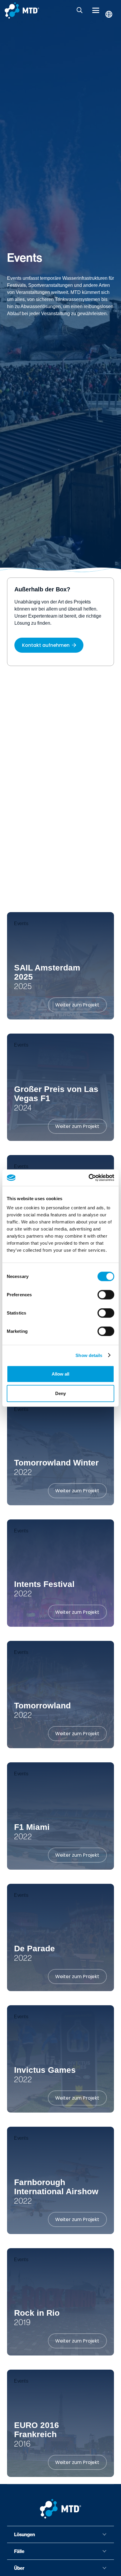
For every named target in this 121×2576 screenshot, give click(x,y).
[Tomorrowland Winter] (60, 1452)
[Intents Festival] (60, 1573)
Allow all (60, 1374)
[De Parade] (60, 1937)
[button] (80, 10)
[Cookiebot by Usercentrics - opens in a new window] (89, 1178)
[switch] (106, 1295)
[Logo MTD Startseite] (22, 10)
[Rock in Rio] (60, 2302)
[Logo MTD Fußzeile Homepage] (60, 2509)
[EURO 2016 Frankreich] (60, 2423)
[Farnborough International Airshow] (60, 2180)
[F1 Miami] (60, 1816)
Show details (89, 1355)
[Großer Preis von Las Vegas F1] (60, 1087)
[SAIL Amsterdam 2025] (60, 966)
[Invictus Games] (60, 2059)
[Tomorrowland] (60, 1695)
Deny (60, 1393)
